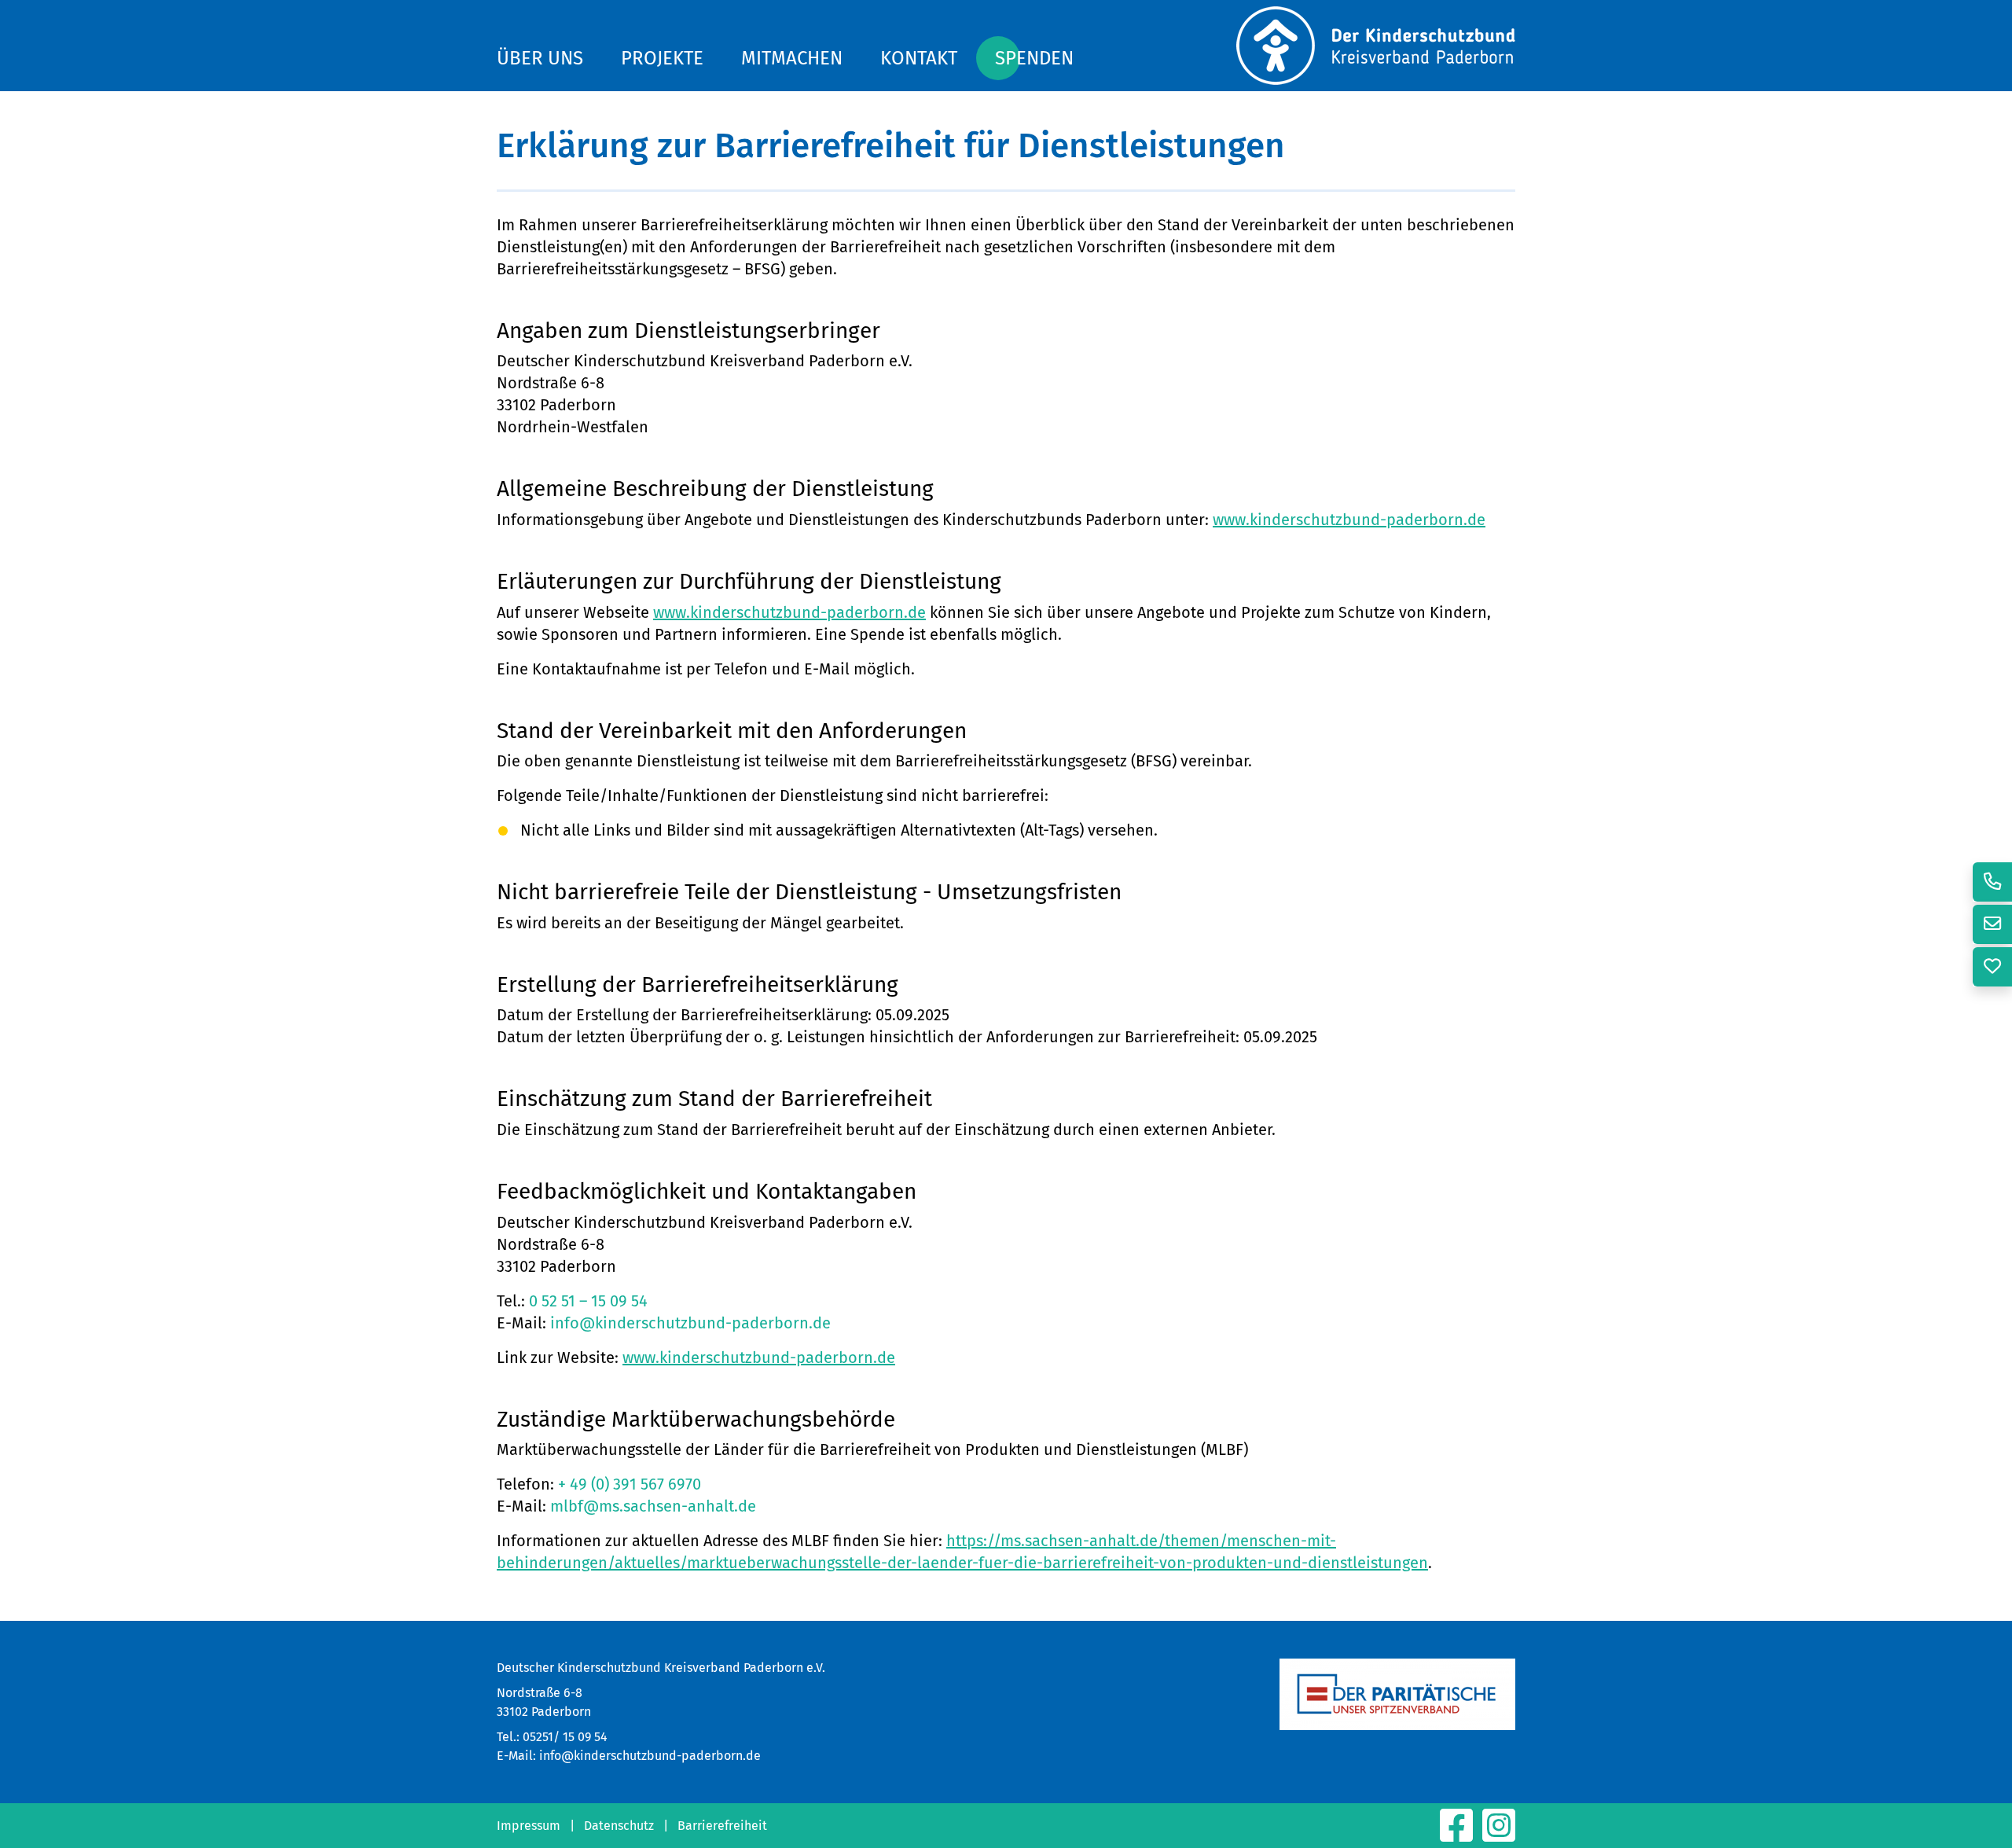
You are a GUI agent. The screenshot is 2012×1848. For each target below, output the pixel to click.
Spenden (1034, 58)
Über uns (540, 58)
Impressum (529, 1826)
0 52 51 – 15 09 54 (588, 1301)
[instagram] (1499, 1835)
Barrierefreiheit (722, 1826)
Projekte (662, 58)
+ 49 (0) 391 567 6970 (630, 1484)
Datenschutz (619, 1826)
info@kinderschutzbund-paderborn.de (690, 1323)
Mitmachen (792, 58)
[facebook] (1458, 1835)
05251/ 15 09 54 (565, 1737)
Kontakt (919, 58)
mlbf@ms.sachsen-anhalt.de (653, 1506)
